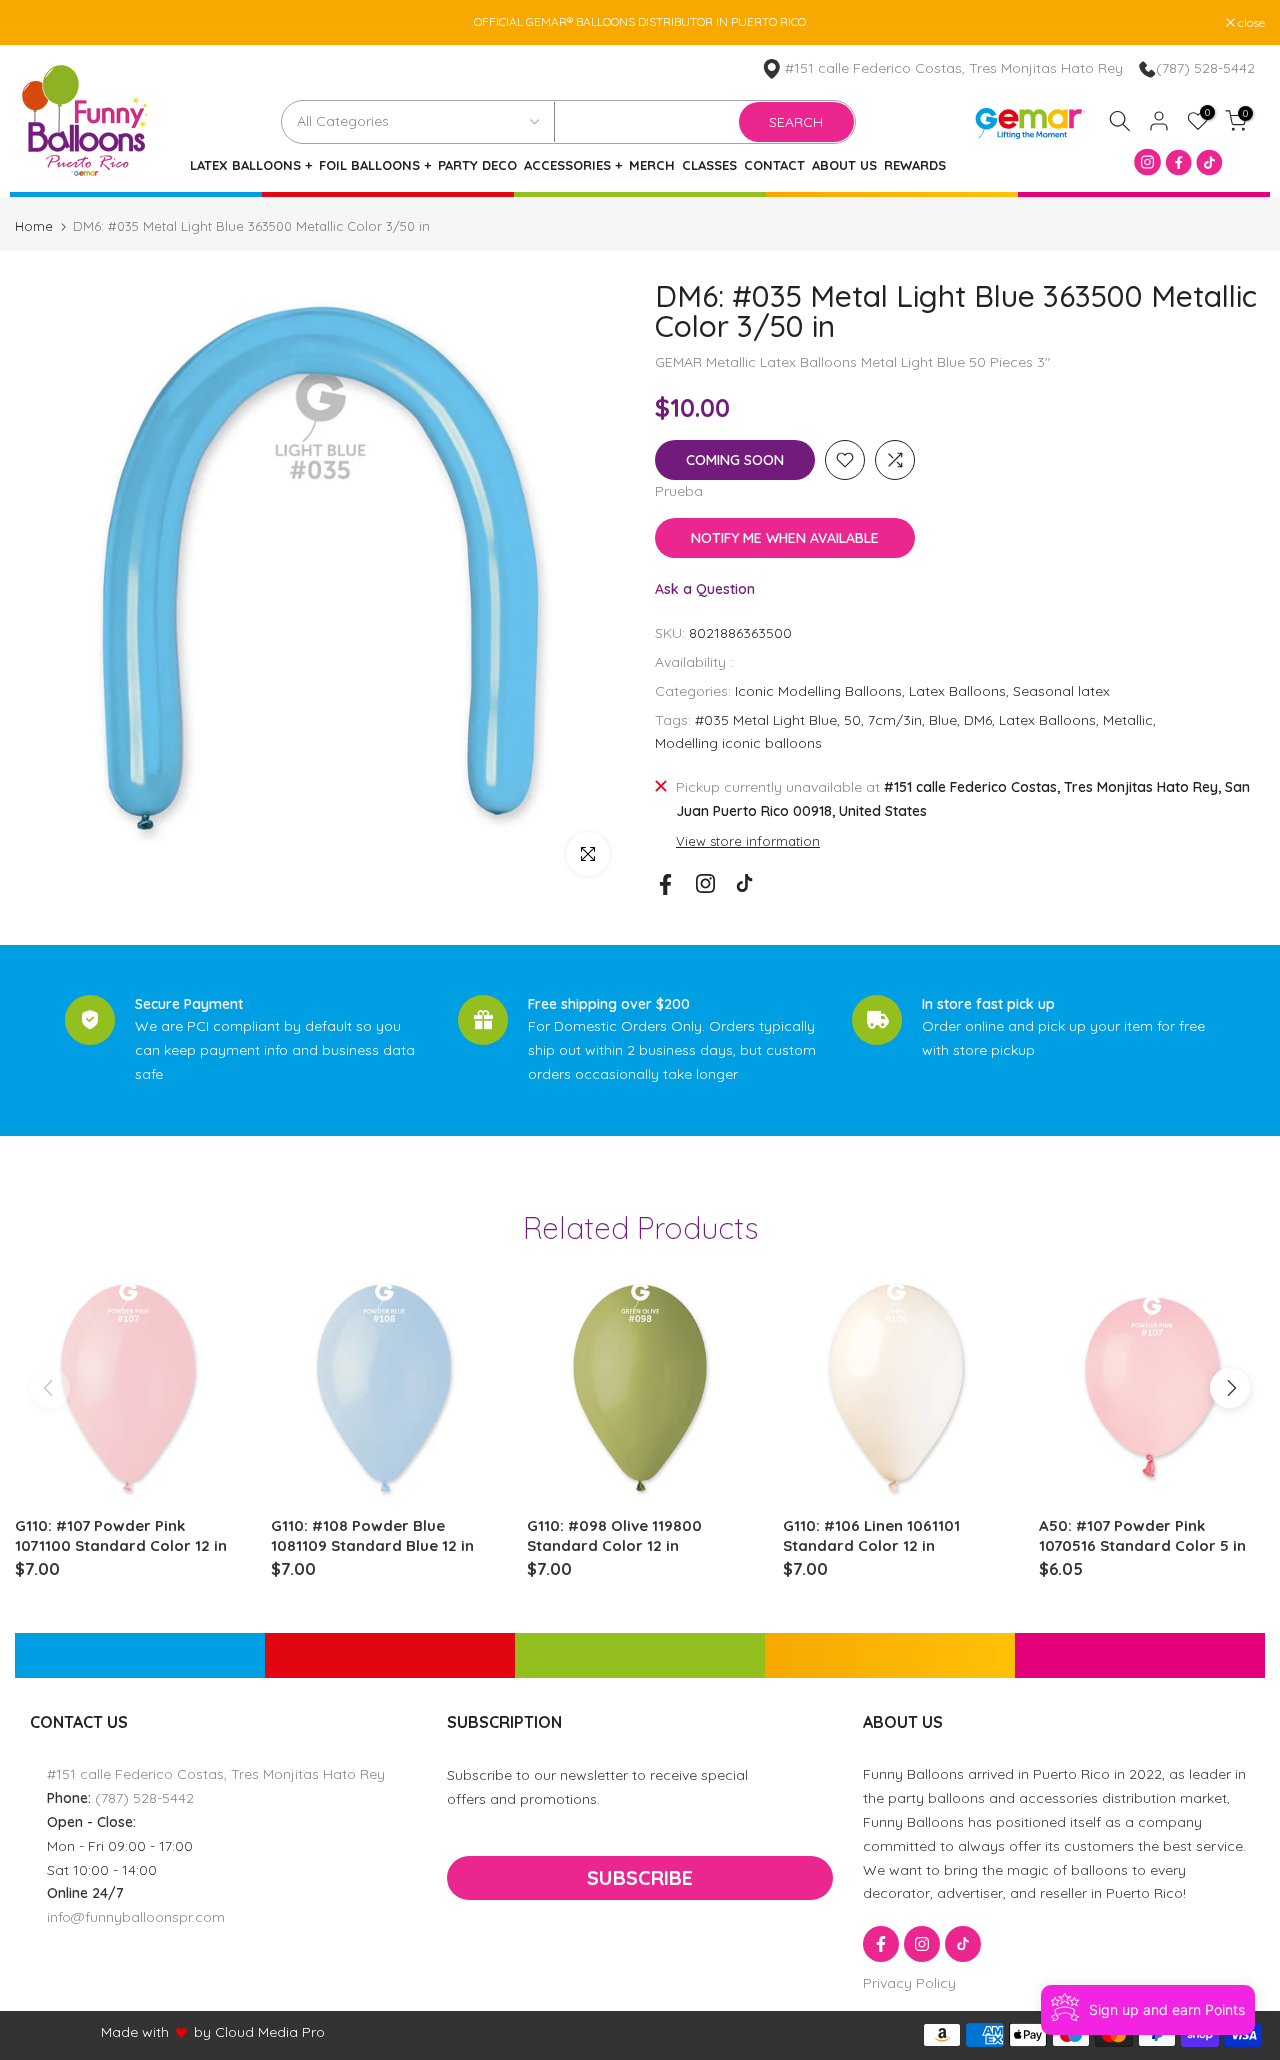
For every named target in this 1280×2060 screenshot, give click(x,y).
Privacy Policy (909, 1983)
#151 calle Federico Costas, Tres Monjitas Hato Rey (954, 68)
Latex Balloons (957, 691)
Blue (943, 720)
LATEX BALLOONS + (251, 165)
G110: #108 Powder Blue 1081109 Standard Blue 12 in (372, 1535)
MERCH (652, 165)
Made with (135, 2032)
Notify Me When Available (785, 538)
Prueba (679, 491)
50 (852, 720)
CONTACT (774, 165)
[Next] (1230, 1388)
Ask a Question (705, 589)
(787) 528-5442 (1205, 68)
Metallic (1128, 720)
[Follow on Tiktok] (744, 883)
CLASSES (709, 165)
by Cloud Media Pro (259, 2032)
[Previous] (50, 1388)
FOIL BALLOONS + (375, 165)
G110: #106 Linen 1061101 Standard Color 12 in (871, 1535)
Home (34, 226)
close (39, 23)
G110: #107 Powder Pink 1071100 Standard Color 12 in (121, 1535)
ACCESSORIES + (573, 165)
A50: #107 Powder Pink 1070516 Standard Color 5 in (1142, 1535)
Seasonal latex (1061, 691)
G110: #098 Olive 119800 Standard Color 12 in (614, 1535)
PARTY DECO (477, 165)
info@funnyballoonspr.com (136, 1917)
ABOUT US (844, 165)
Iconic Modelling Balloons (818, 691)
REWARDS (915, 165)
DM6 (978, 720)
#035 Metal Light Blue (766, 720)
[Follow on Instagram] (705, 883)
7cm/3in (895, 720)
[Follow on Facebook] (665, 884)
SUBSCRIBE (640, 1877)
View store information (748, 841)
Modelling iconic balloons (738, 743)
